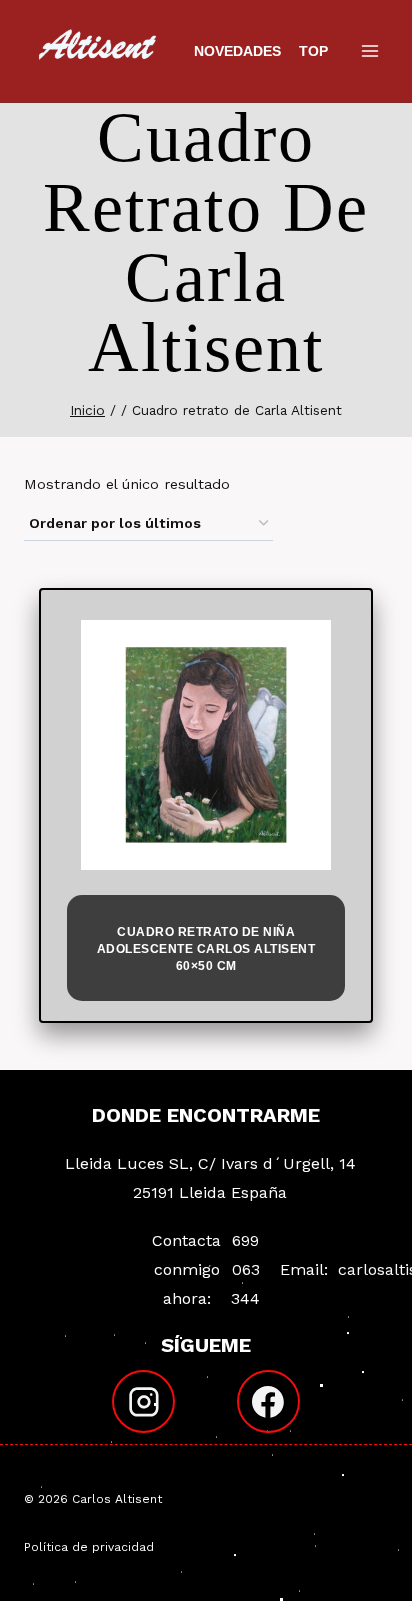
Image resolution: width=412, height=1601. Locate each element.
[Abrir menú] (369, 50)
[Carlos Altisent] (99, 51)
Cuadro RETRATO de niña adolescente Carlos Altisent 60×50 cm (206, 949)
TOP (313, 51)
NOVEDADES (237, 51)
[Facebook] (269, 1402)
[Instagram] (144, 1402)
